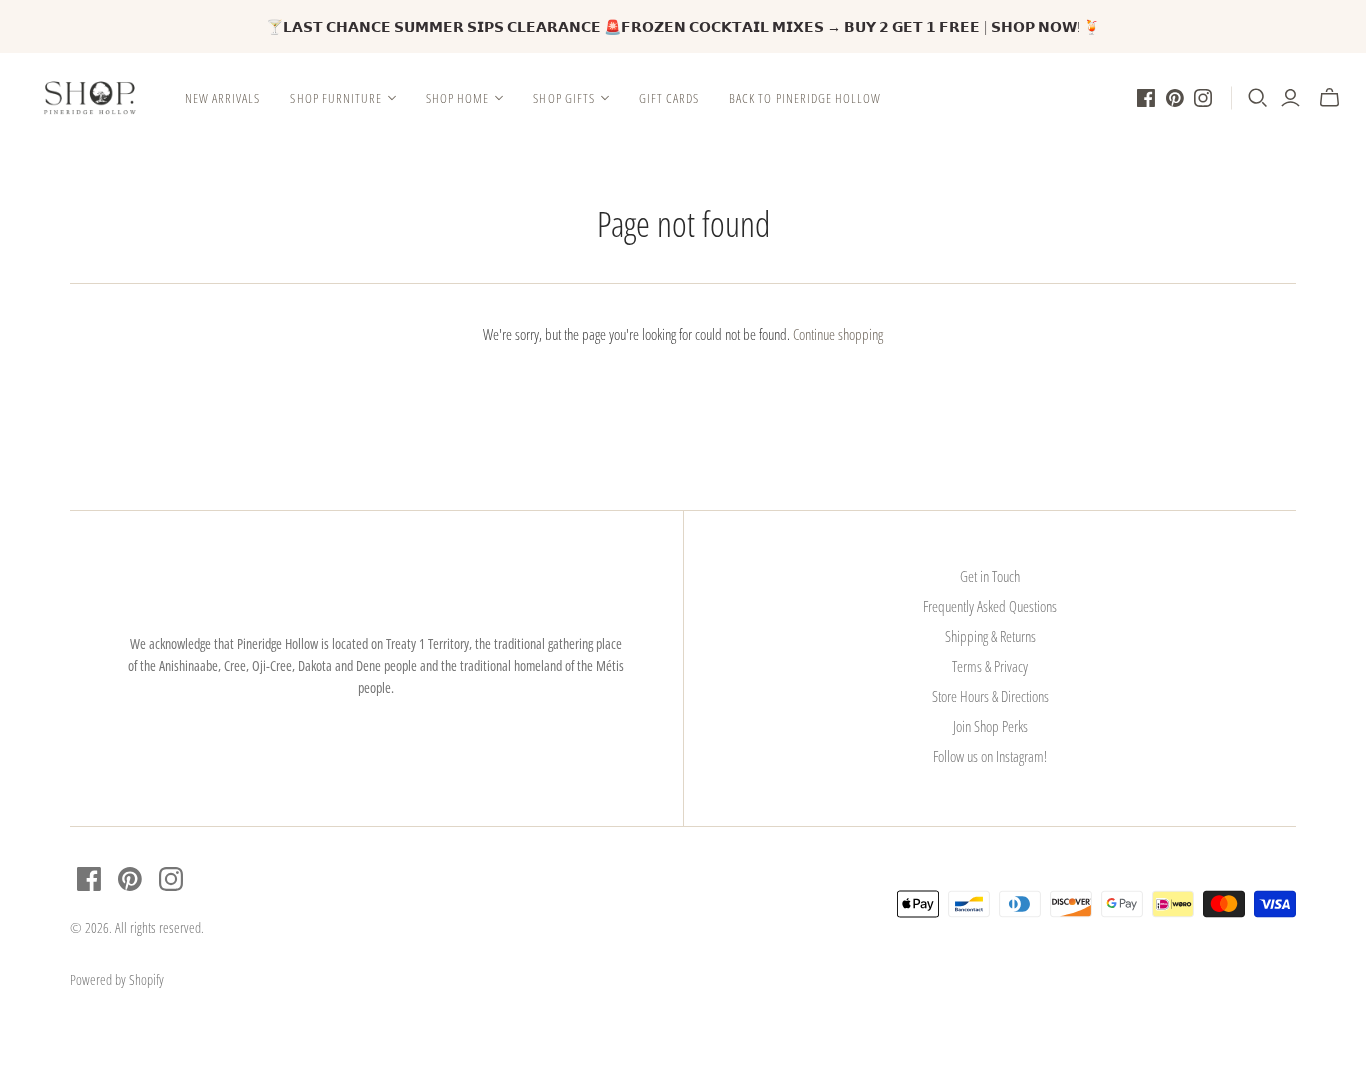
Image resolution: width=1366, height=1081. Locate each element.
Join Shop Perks (990, 726)
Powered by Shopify (117, 979)
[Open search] (1258, 98)
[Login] (1290, 98)
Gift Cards (669, 98)
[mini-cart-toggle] (1329, 98)
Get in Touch (990, 576)
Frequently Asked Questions (990, 606)
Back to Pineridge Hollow (805, 98)
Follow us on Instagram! (990, 756)
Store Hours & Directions (990, 696)
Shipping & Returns (990, 636)
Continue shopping (838, 334)
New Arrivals (222, 98)
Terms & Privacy (990, 666)
